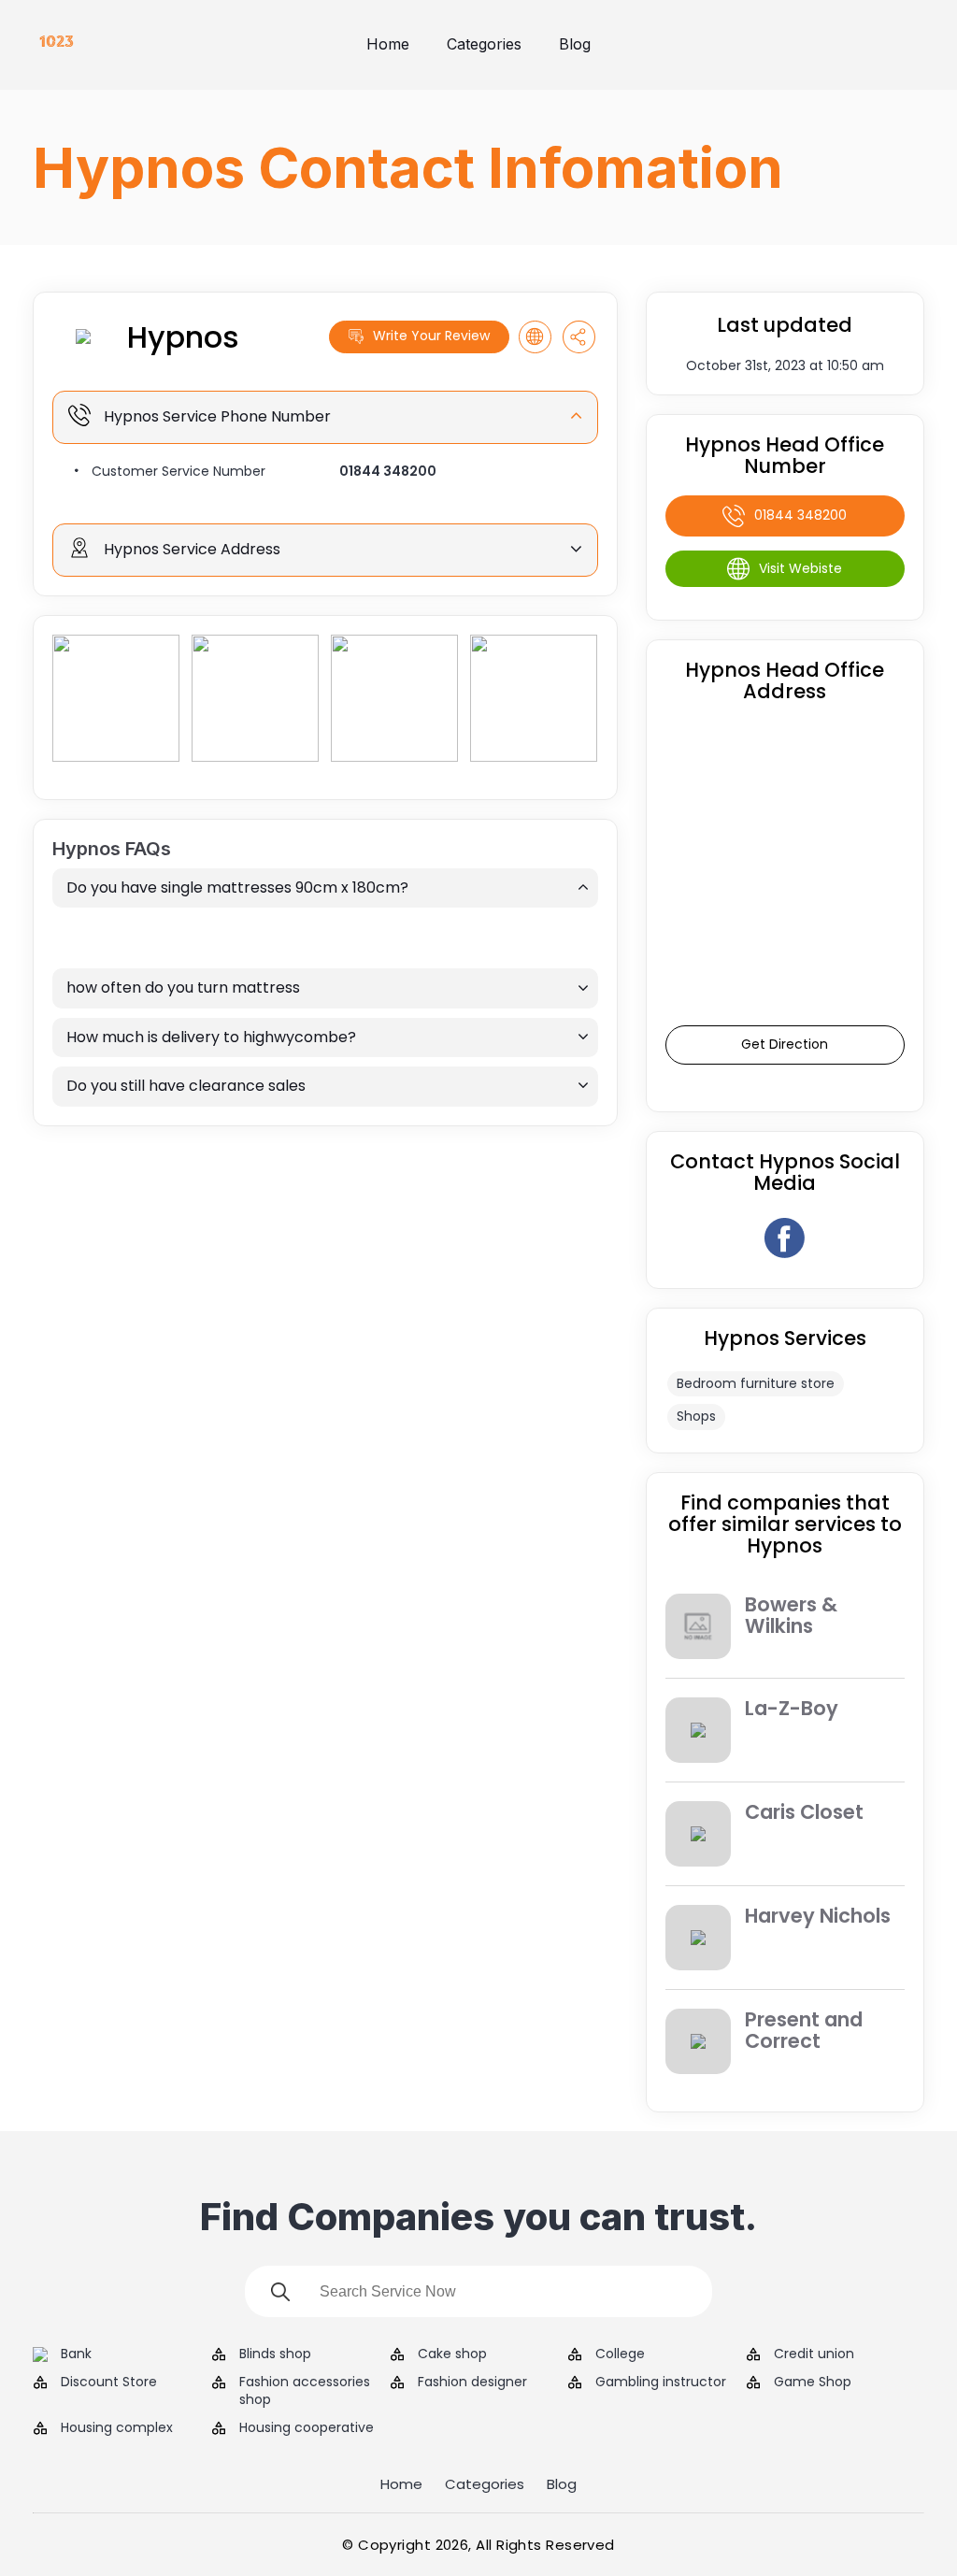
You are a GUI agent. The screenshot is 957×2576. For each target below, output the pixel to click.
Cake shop (452, 2354)
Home (388, 44)
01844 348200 (388, 471)
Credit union (814, 2354)
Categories (484, 44)
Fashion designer (472, 2382)
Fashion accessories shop (305, 2391)
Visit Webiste (800, 568)
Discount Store (109, 2382)
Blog (575, 44)
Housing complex (117, 2428)
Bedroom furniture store (756, 1383)
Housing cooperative (307, 2428)
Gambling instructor (661, 2382)
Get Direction (785, 1044)
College (620, 2354)
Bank (76, 2354)
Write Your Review (431, 336)
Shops (696, 1416)
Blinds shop (275, 2354)
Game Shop (813, 2382)
